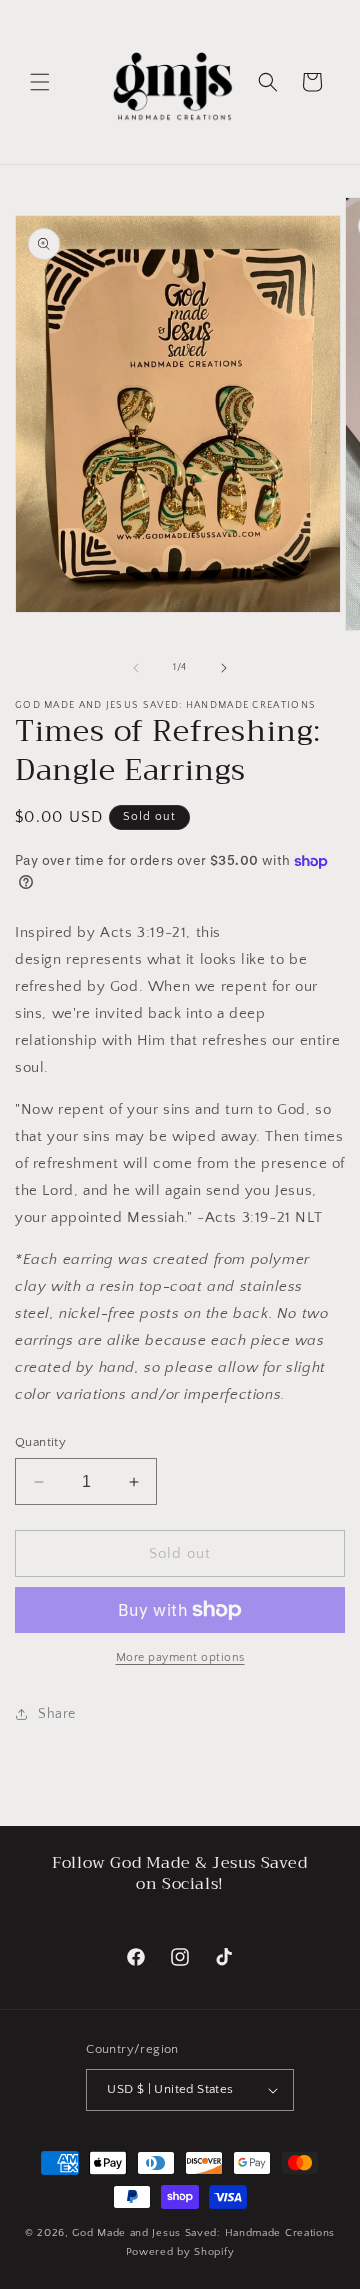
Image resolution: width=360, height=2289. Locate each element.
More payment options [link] (180, 1657)
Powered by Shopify (180, 2252)
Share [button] (57, 1714)
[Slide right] (224, 668)
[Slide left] (136, 668)
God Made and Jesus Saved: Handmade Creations (203, 2233)
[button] (40, 82)
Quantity (40, 1442)
